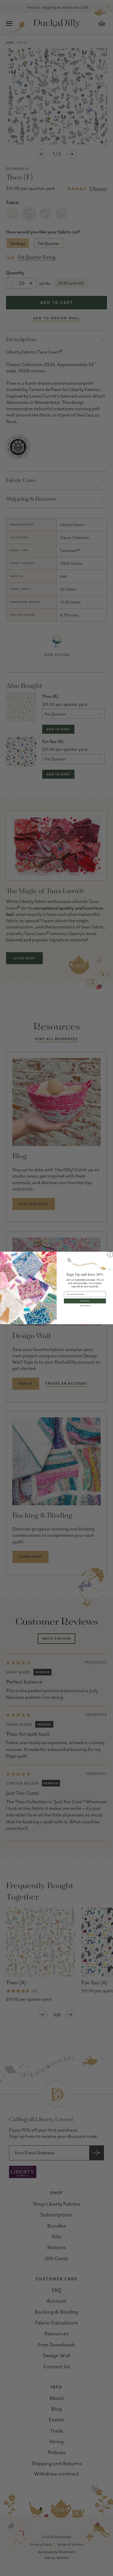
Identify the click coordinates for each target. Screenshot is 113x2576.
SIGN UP (85, 1301)
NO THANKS (85, 1306)
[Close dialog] (110, 1254)
